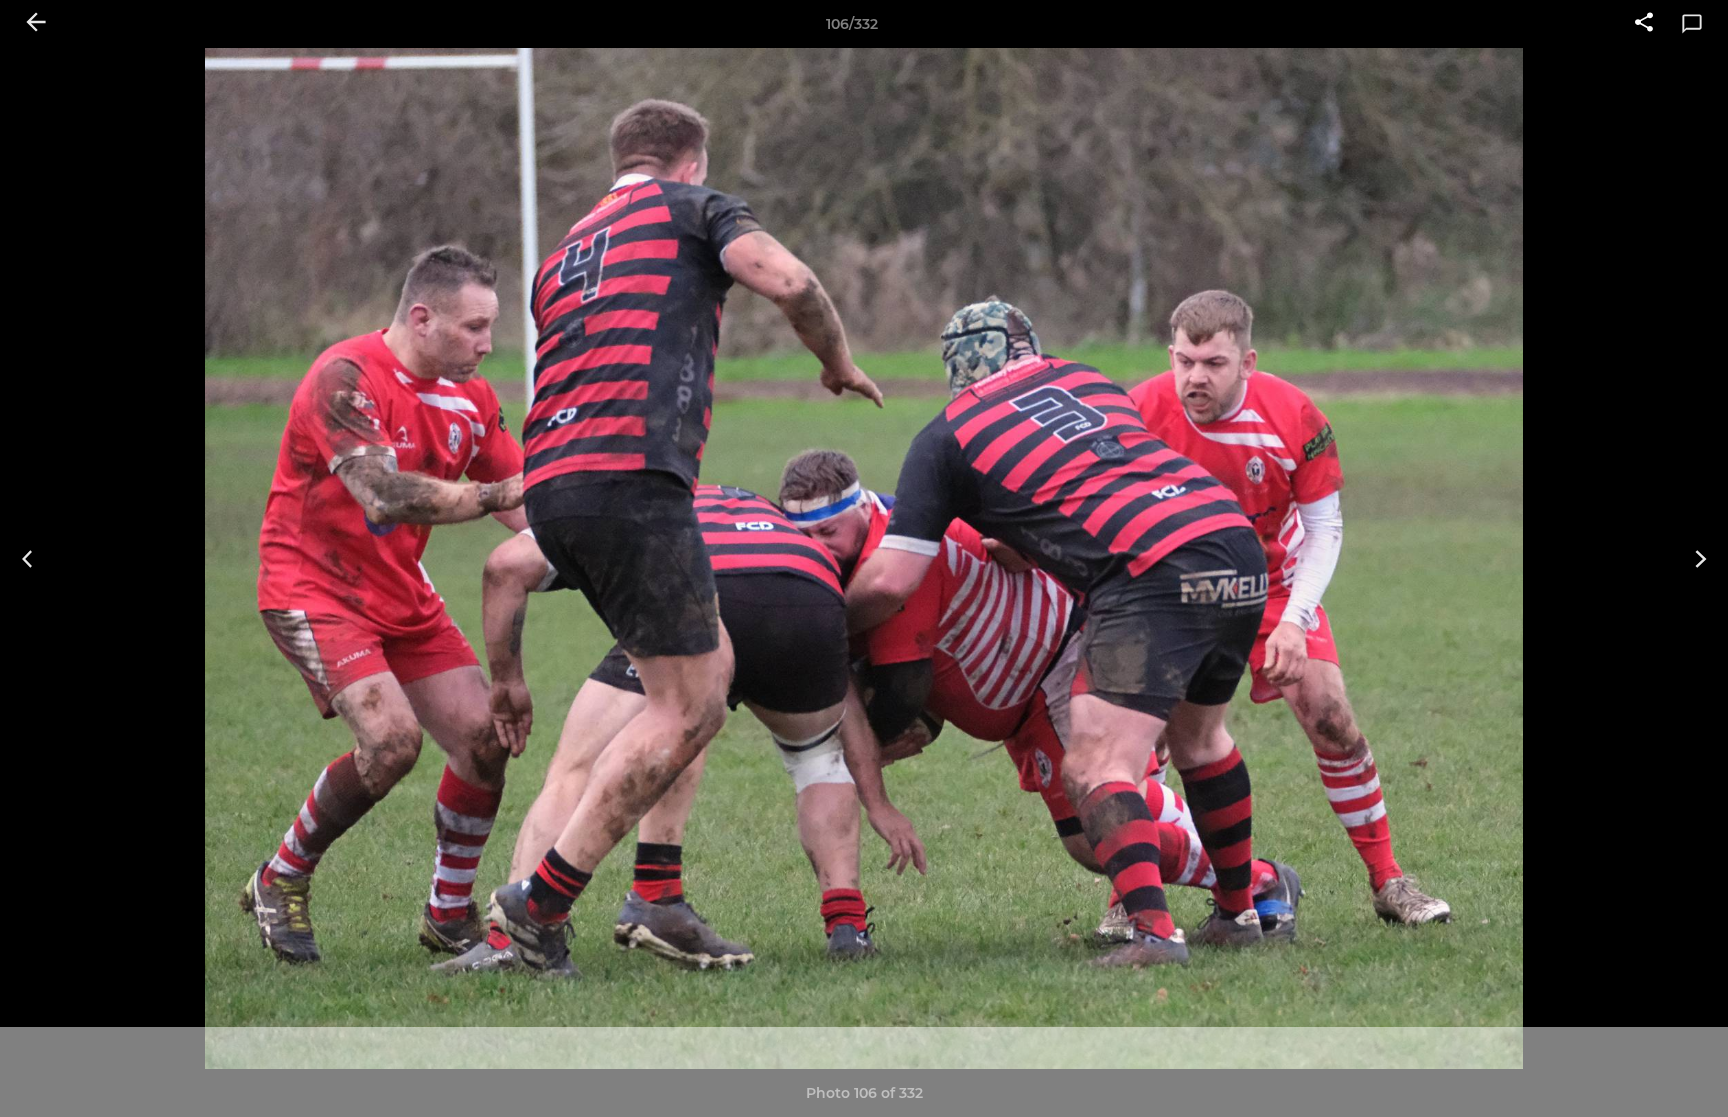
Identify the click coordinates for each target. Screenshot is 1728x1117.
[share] (1644, 24)
